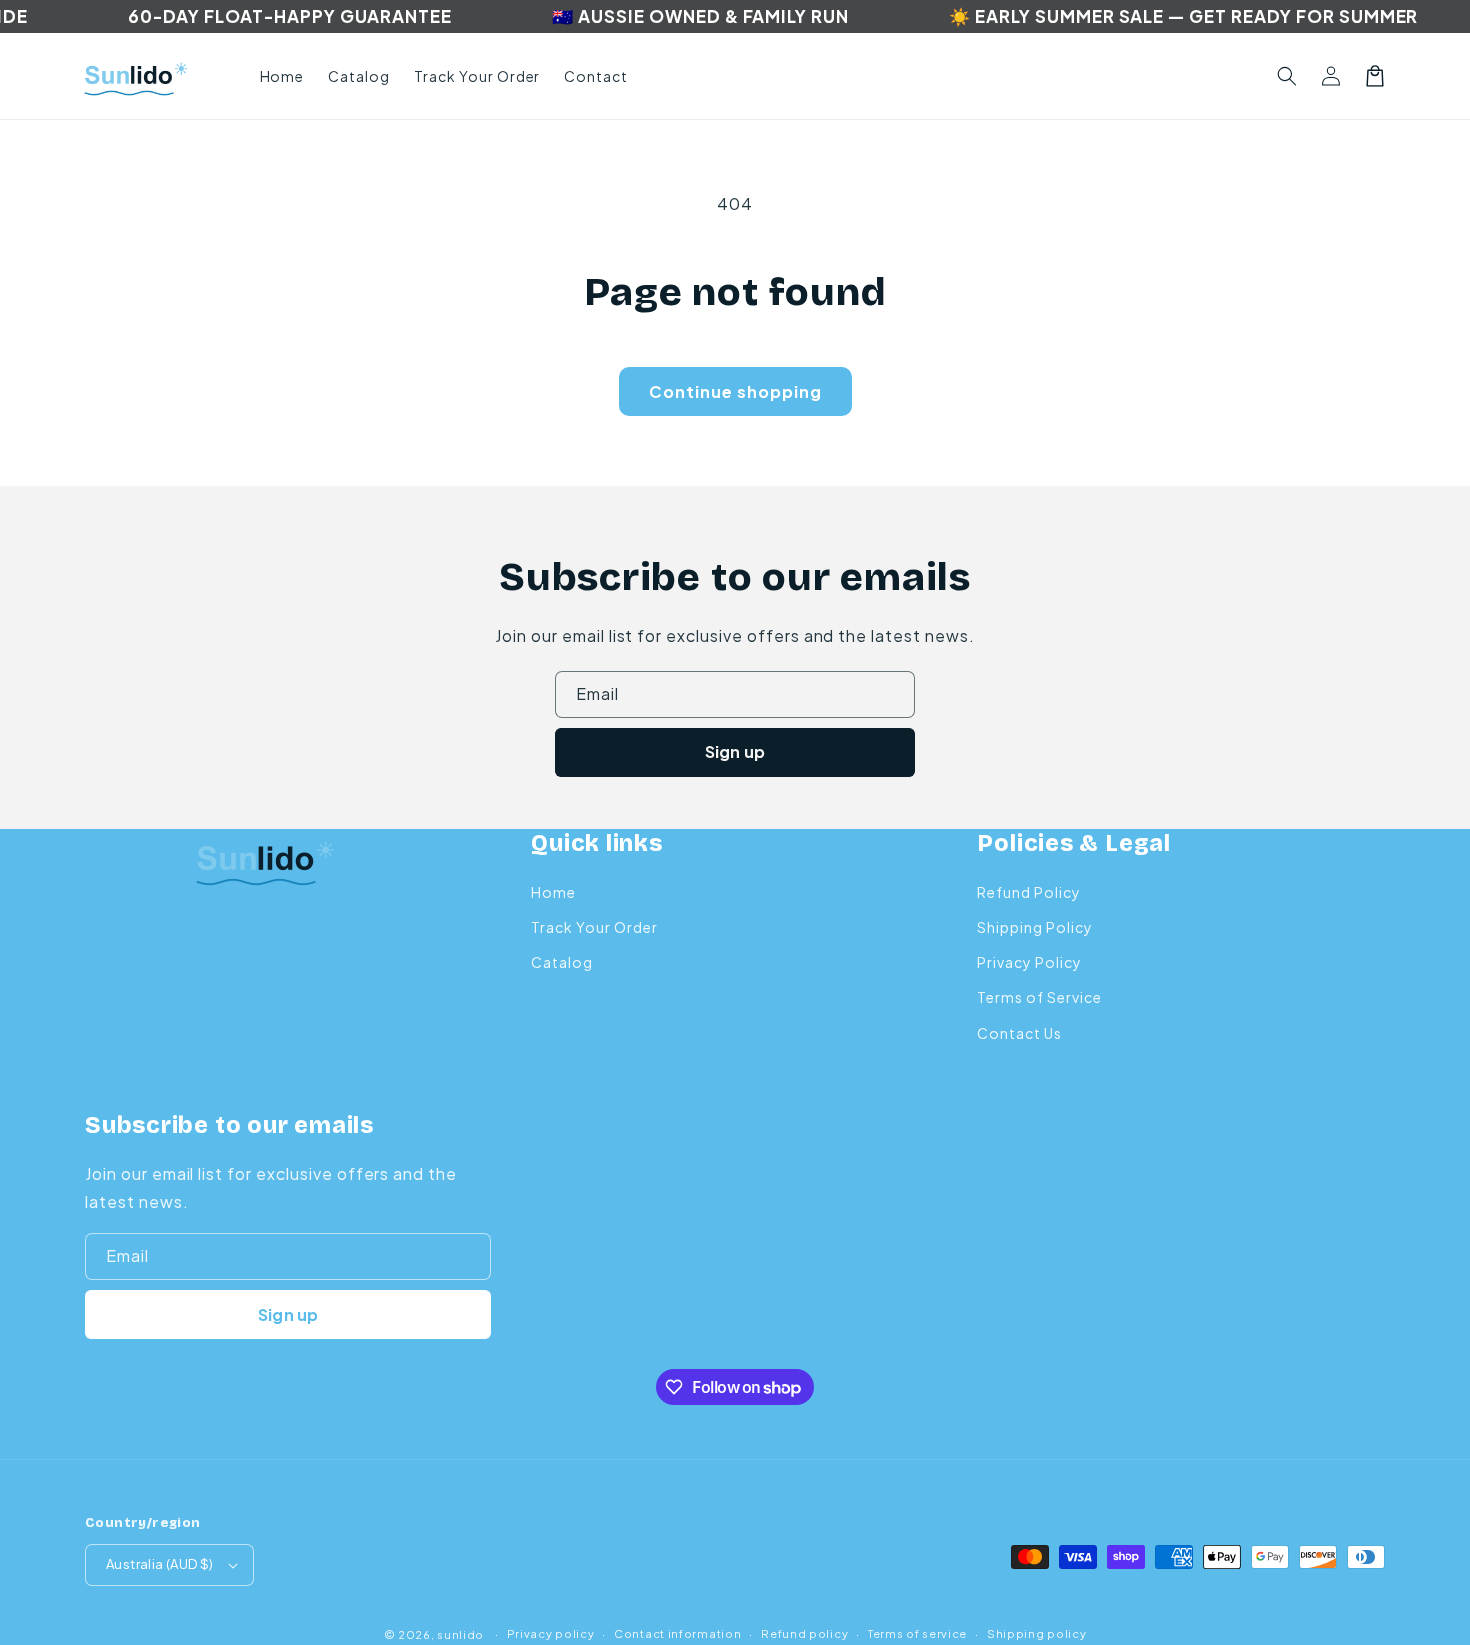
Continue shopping (735, 391)
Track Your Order (594, 927)
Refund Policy (1028, 892)
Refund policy (804, 1633)
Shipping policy (1037, 1633)
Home (553, 892)
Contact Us (1019, 1033)
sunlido (460, 1634)
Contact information (677, 1633)
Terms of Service (1039, 997)
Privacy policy (551, 1633)
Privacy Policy (1029, 962)
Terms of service (917, 1633)
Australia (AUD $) (160, 1564)
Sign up (735, 751)
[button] (1287, 76)
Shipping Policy (1034, 927)
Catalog (562, 962)
